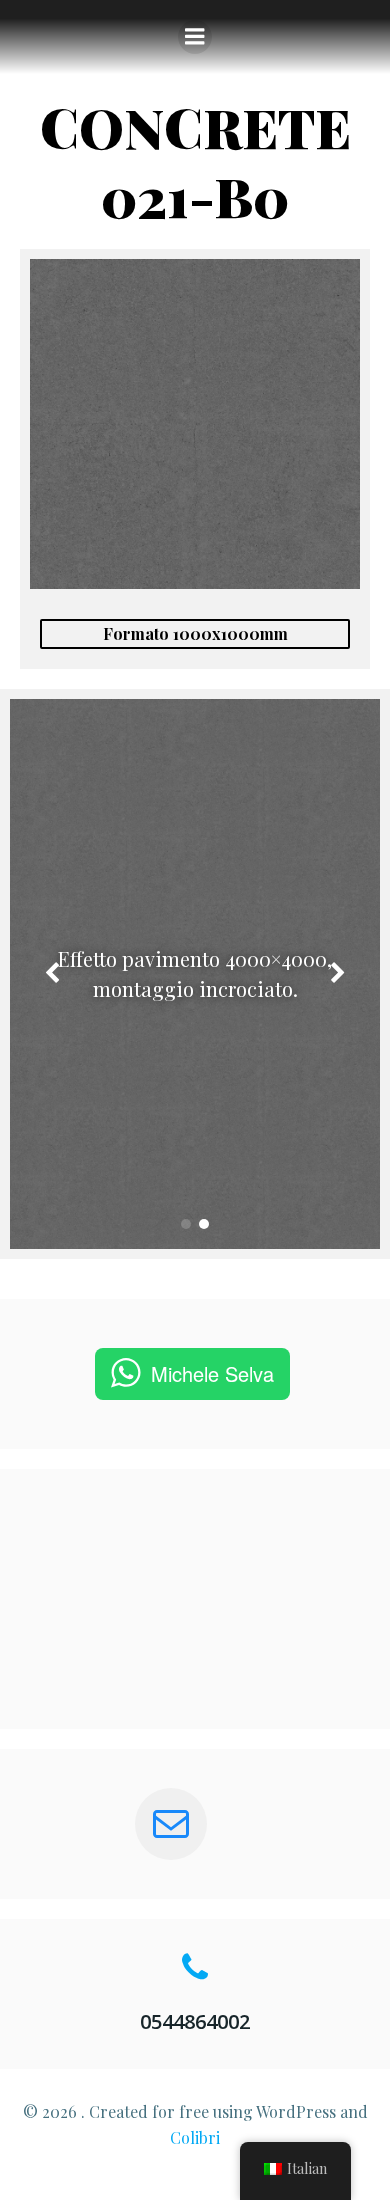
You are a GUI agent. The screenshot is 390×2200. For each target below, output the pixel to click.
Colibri (195, 2137)
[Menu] (195, 37)
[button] (186, 1224)
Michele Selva (212, 1373)
